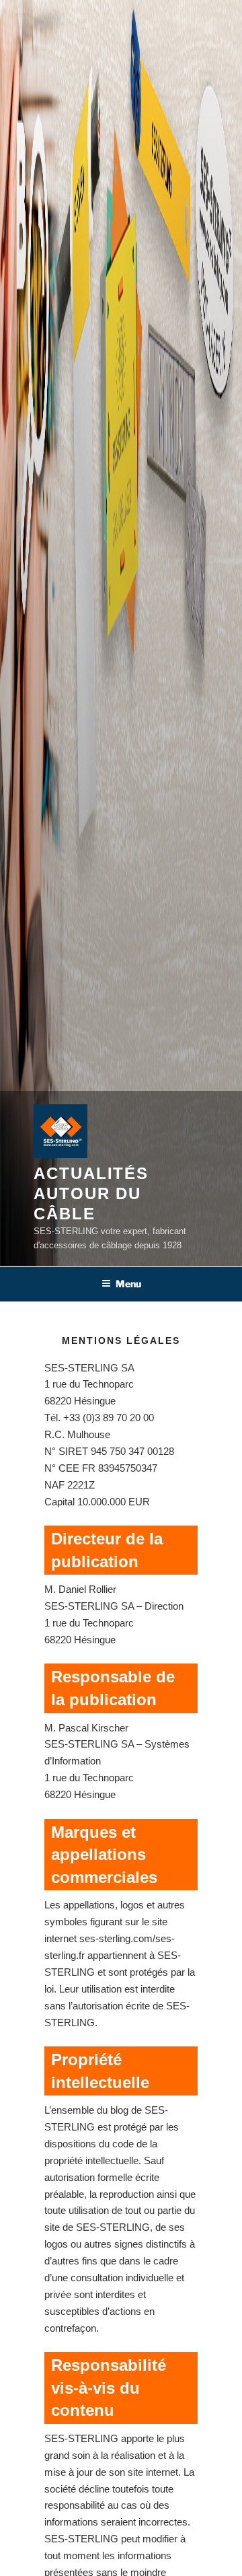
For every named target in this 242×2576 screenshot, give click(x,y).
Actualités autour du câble (91, 1193)
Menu (128, 1284)
